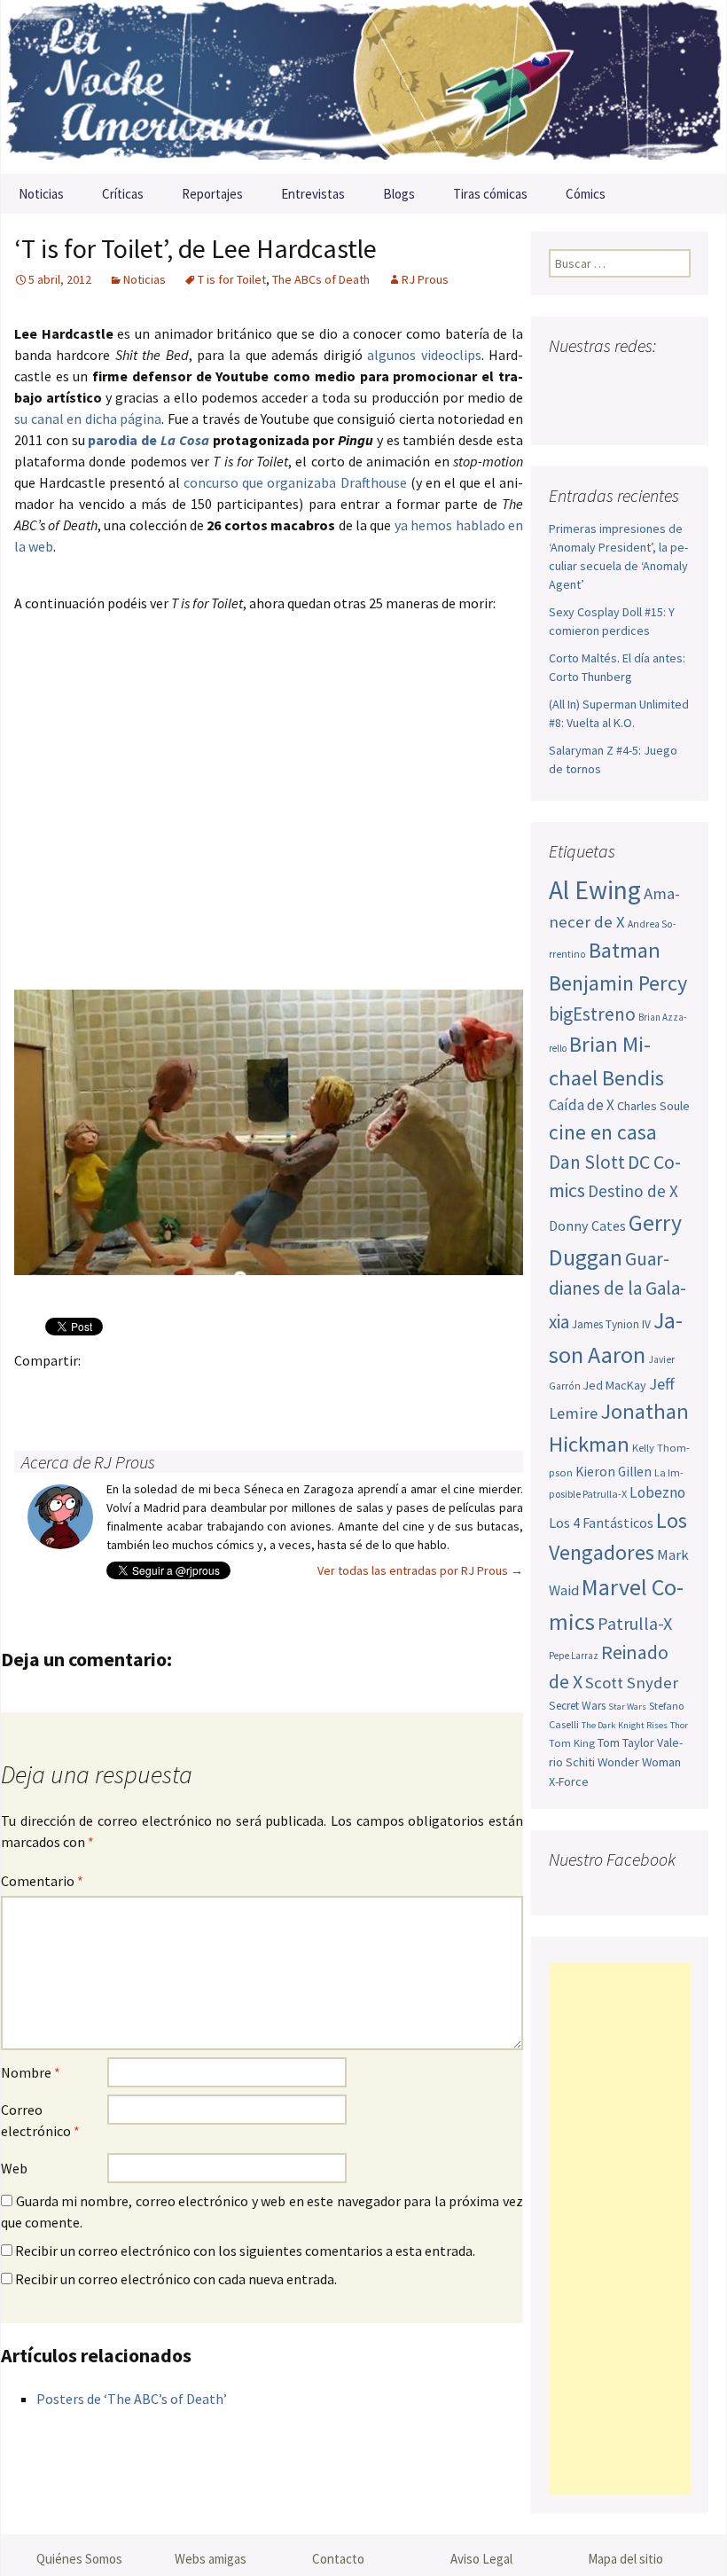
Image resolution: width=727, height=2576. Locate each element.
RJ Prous (425, 279)
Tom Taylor (626, 1742)
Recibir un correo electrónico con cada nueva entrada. (176, 2279)
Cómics (586, 194)
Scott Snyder (632, 1683)
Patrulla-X (635, 1623)
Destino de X (633, 1191)
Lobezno (657, 1492)
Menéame (206, 1391)
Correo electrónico (40, 2120)
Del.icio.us (379, 1391)
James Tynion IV (611, 1324)
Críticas (123, 194)
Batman (625, 950)
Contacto (338, 2559)
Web (14, 2168)
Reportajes (212, 194)
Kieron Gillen (614, 1472)
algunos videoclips (424, 355)
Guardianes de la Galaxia (618, 1290)
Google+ (102, 1391)
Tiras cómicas (490, 194)
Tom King (572, 1743)
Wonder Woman (639, 1762)
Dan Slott (587, 1162)
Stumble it (310, 1391)
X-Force (569, 1781)
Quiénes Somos (79, 2559)
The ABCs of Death (321, 279)
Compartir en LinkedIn (241, 1391)
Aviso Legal (481, 2559)
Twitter (68, 1391)
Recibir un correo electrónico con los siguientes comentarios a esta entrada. (245, 2251)
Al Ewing (595, 890)
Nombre (31, 2072)
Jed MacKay (615, 1385)
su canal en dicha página (88, 419)
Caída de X (582, 1105)
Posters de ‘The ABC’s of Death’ (132, 2399)
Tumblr (172, 1391)
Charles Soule (653, 1106)
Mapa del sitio (625, 2559)
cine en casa (603, 1132)
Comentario (42, 1881)
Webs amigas (211, 2559)
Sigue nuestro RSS (601, 412)
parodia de (148, 440)
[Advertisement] (620, 2229)
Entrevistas (313, 194)
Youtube (632, 381)
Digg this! (344, 1391)
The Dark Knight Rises (625, 1725)
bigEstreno (592, 1014)
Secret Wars (577, 1706)
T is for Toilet (232, 279)
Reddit (275, 1391)
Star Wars (627, 1707)
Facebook (33, 1391)
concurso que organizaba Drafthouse (295, 482)
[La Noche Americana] (363, 87)
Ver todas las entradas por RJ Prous (420, 1570)
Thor (679, 1725)
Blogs (399, 194)
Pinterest (137, 1391)
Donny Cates (587, 1225)
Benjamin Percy (618, 983)
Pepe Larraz (574, 1656)
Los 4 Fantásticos (601, 1523)
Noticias (41, 194)
